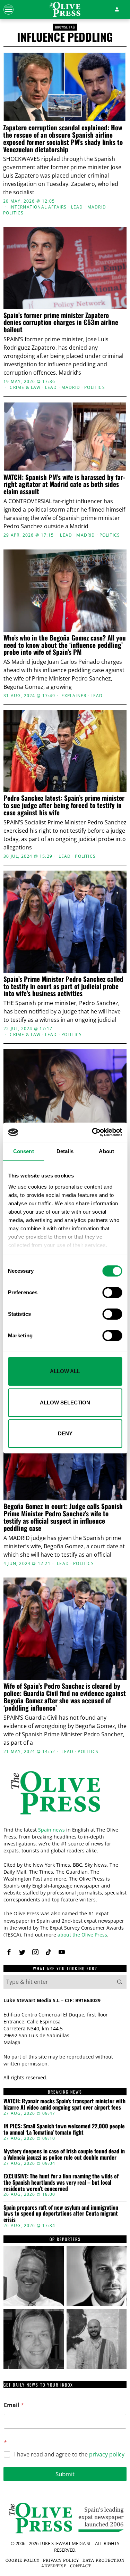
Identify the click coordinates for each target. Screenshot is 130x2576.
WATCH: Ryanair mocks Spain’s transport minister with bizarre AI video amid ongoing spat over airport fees (64, 2104)
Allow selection (65, 1403)
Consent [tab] (24, 1151)
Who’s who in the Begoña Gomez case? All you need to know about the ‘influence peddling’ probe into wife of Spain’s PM (65, 645)
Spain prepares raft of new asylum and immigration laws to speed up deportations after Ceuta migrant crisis (61, 2214)
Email (14, 2405)
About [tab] (106, 1151)
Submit (65, 2474)
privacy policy (107, 2454)
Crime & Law (25, 388)
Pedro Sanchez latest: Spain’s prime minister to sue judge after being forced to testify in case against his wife (64, 805)
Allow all (65, 1371)
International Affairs (38, 207)
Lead (77, 207)
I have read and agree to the (69, 2455)
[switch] (112, 1293)
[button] (120, 1982)
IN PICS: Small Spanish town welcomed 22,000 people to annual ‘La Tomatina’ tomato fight (64, 2129)
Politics (14, 213)
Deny (65, 1433)
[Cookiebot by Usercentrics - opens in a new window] (93, 1132)
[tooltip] (9, 1952)
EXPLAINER (74, 696)
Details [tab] (65, 1151)
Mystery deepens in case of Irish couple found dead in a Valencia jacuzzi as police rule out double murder (64, 2154)
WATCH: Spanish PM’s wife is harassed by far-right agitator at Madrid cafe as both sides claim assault (64, 484)
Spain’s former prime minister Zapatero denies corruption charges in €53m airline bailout (61, 322)
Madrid (97, 207)
